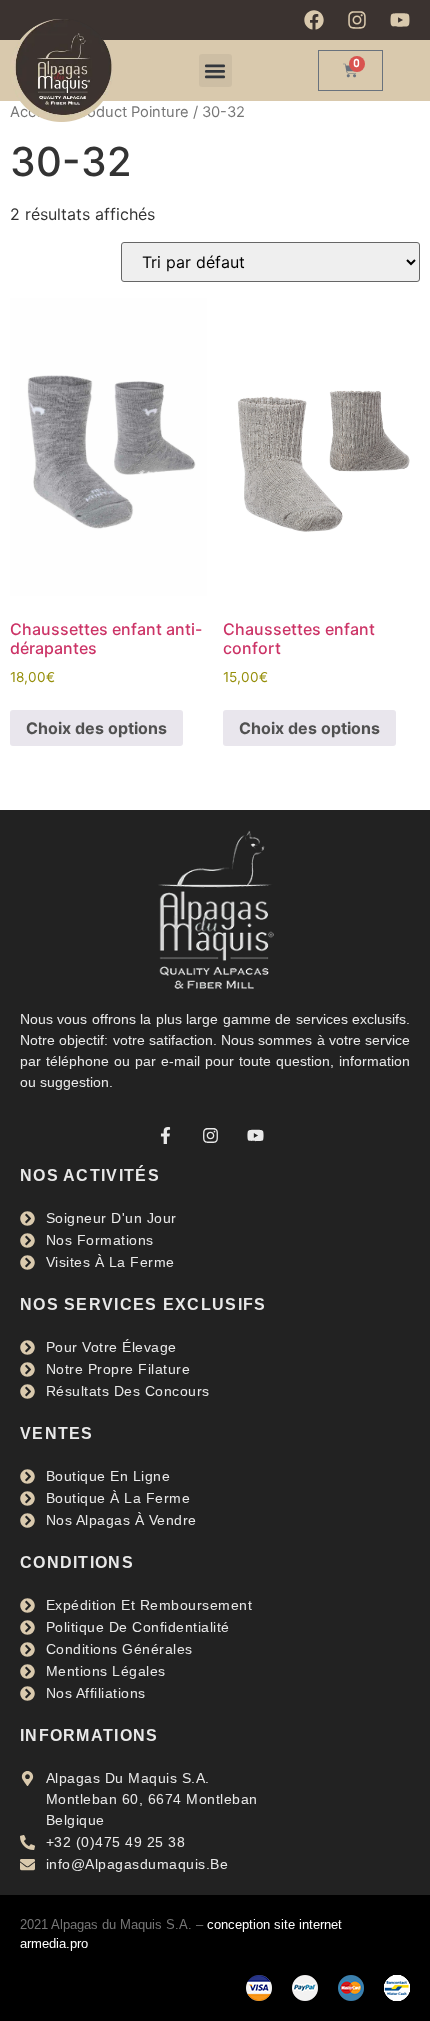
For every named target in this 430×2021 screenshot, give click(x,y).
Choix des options (96, 728)
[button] (215, 70)
